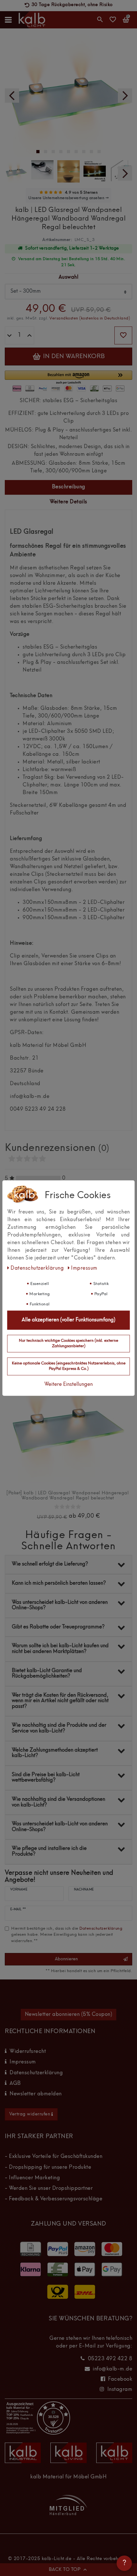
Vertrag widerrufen (30, 2114)
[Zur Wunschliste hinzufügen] (123, 335)
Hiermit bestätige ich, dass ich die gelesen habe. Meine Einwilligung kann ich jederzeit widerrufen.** (67, 1935)
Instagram (120, 2390)
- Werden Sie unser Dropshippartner (49, 2189)
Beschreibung (69, 487)
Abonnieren (66, 1959)
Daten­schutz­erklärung (38, 1268)
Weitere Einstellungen (68, 1385)
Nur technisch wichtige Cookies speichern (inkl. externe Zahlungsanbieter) (68, 1343)
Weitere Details (68, 502)
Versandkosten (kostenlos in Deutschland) (90, 318)
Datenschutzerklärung (36, 2073)
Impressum (23, 2062)
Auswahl (69, 277)
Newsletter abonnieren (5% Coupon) (69, 2015)
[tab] (68, 488)
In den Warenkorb (73, 357)
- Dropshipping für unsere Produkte (48, 2167)
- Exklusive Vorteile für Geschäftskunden (54, 2157)
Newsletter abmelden (36, 2094)
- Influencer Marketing (32, 2178)
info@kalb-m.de (112, 2369)
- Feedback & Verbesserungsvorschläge (54, 2199)
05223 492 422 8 (110, 2359)
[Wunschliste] (113, 22)
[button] (68, 378)
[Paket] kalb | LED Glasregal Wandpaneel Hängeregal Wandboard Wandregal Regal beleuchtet (68, 1496)
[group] (68, 1424)
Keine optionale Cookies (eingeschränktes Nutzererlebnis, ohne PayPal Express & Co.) (69, 1366)
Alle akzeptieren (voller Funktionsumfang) (68, 1320)
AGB (15, 2084)
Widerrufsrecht (28, 2052)
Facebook (120, 2379)
